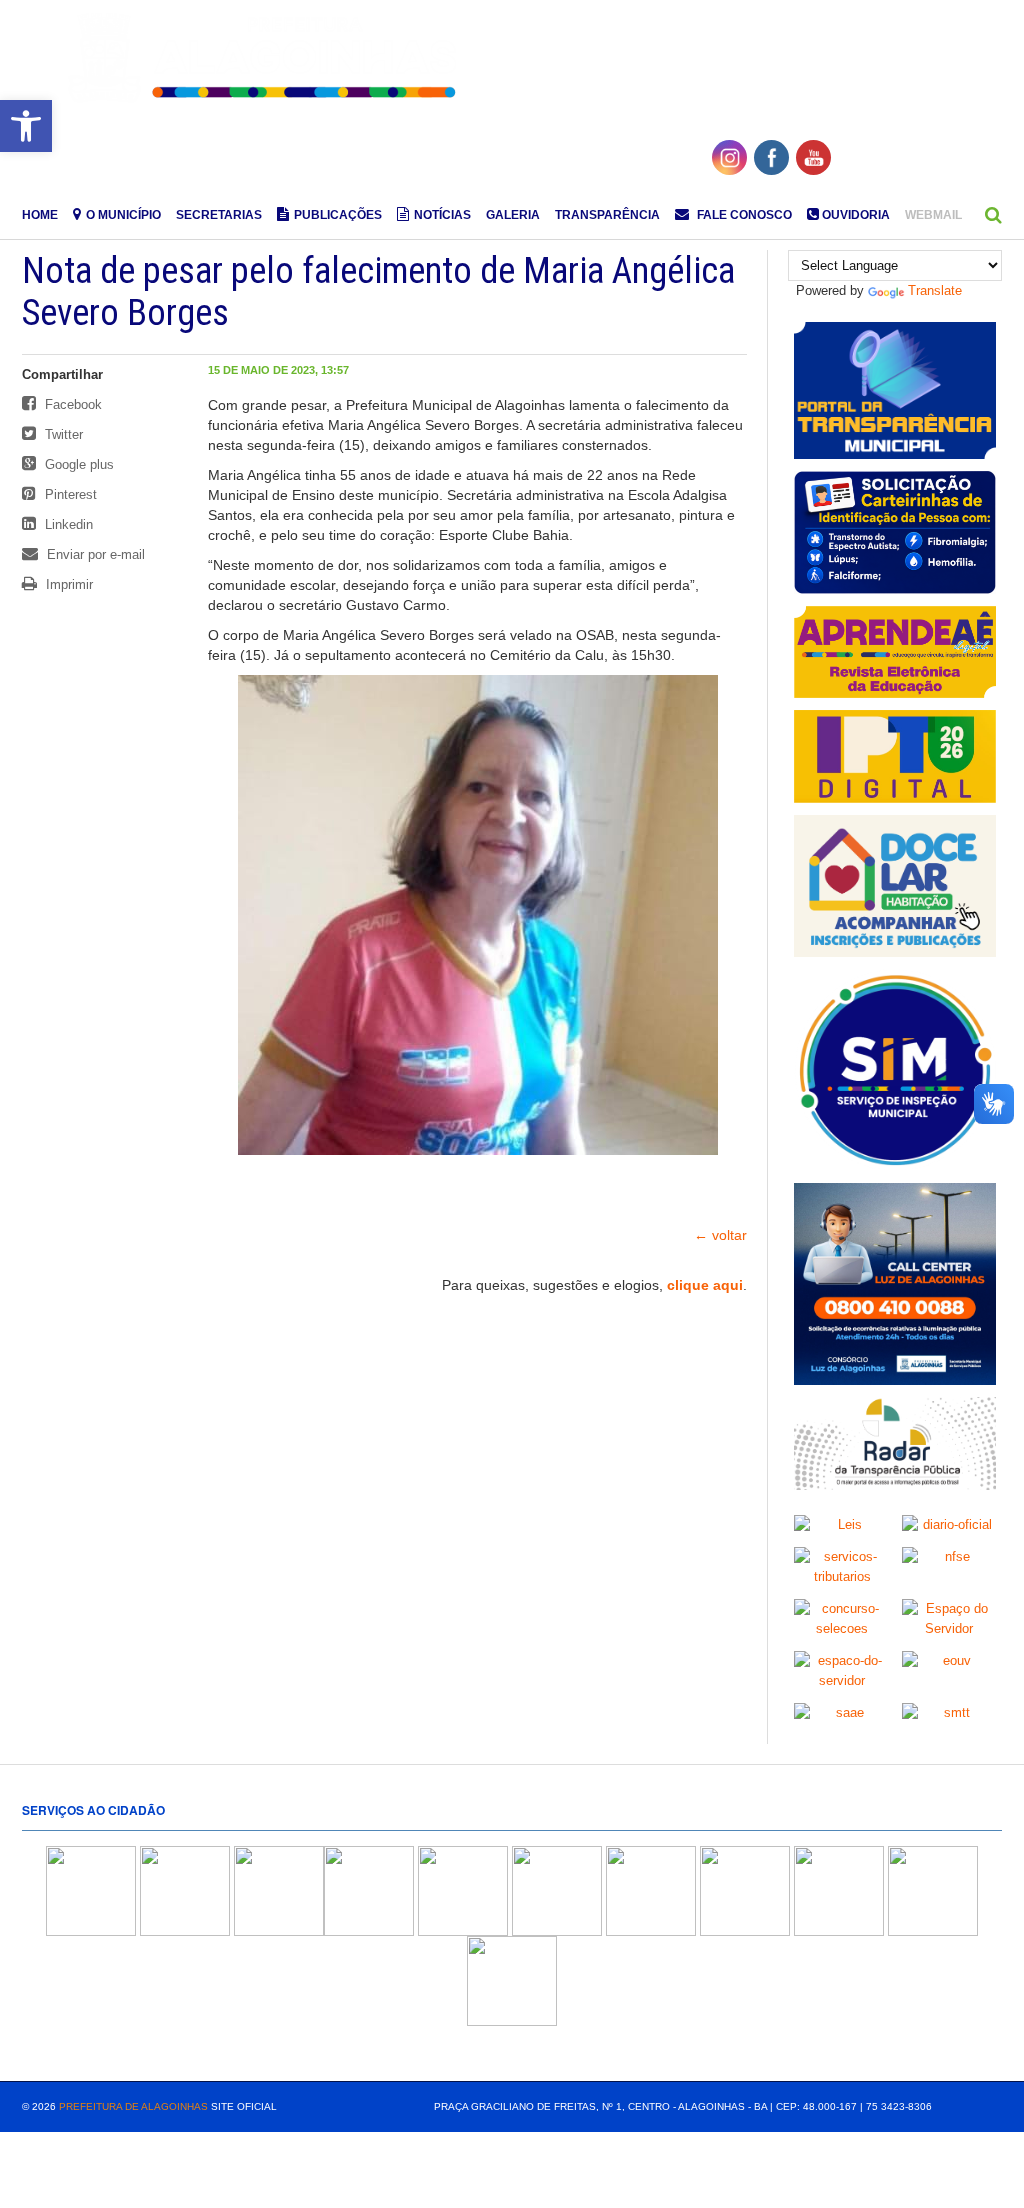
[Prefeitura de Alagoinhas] (265, 59)
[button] (26, 126)
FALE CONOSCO (743, 215)
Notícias (442, 215)
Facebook (71, 404)
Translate (935, 290)
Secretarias (219, 215)
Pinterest (69, 494)
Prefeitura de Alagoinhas (133, 2106)
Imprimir (67, 584)
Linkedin (67, 524)
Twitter (62, 434)
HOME (40, 215)
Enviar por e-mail (94, 554)
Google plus (77, 464)
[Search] (993, 215)
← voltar (720, 1235)
